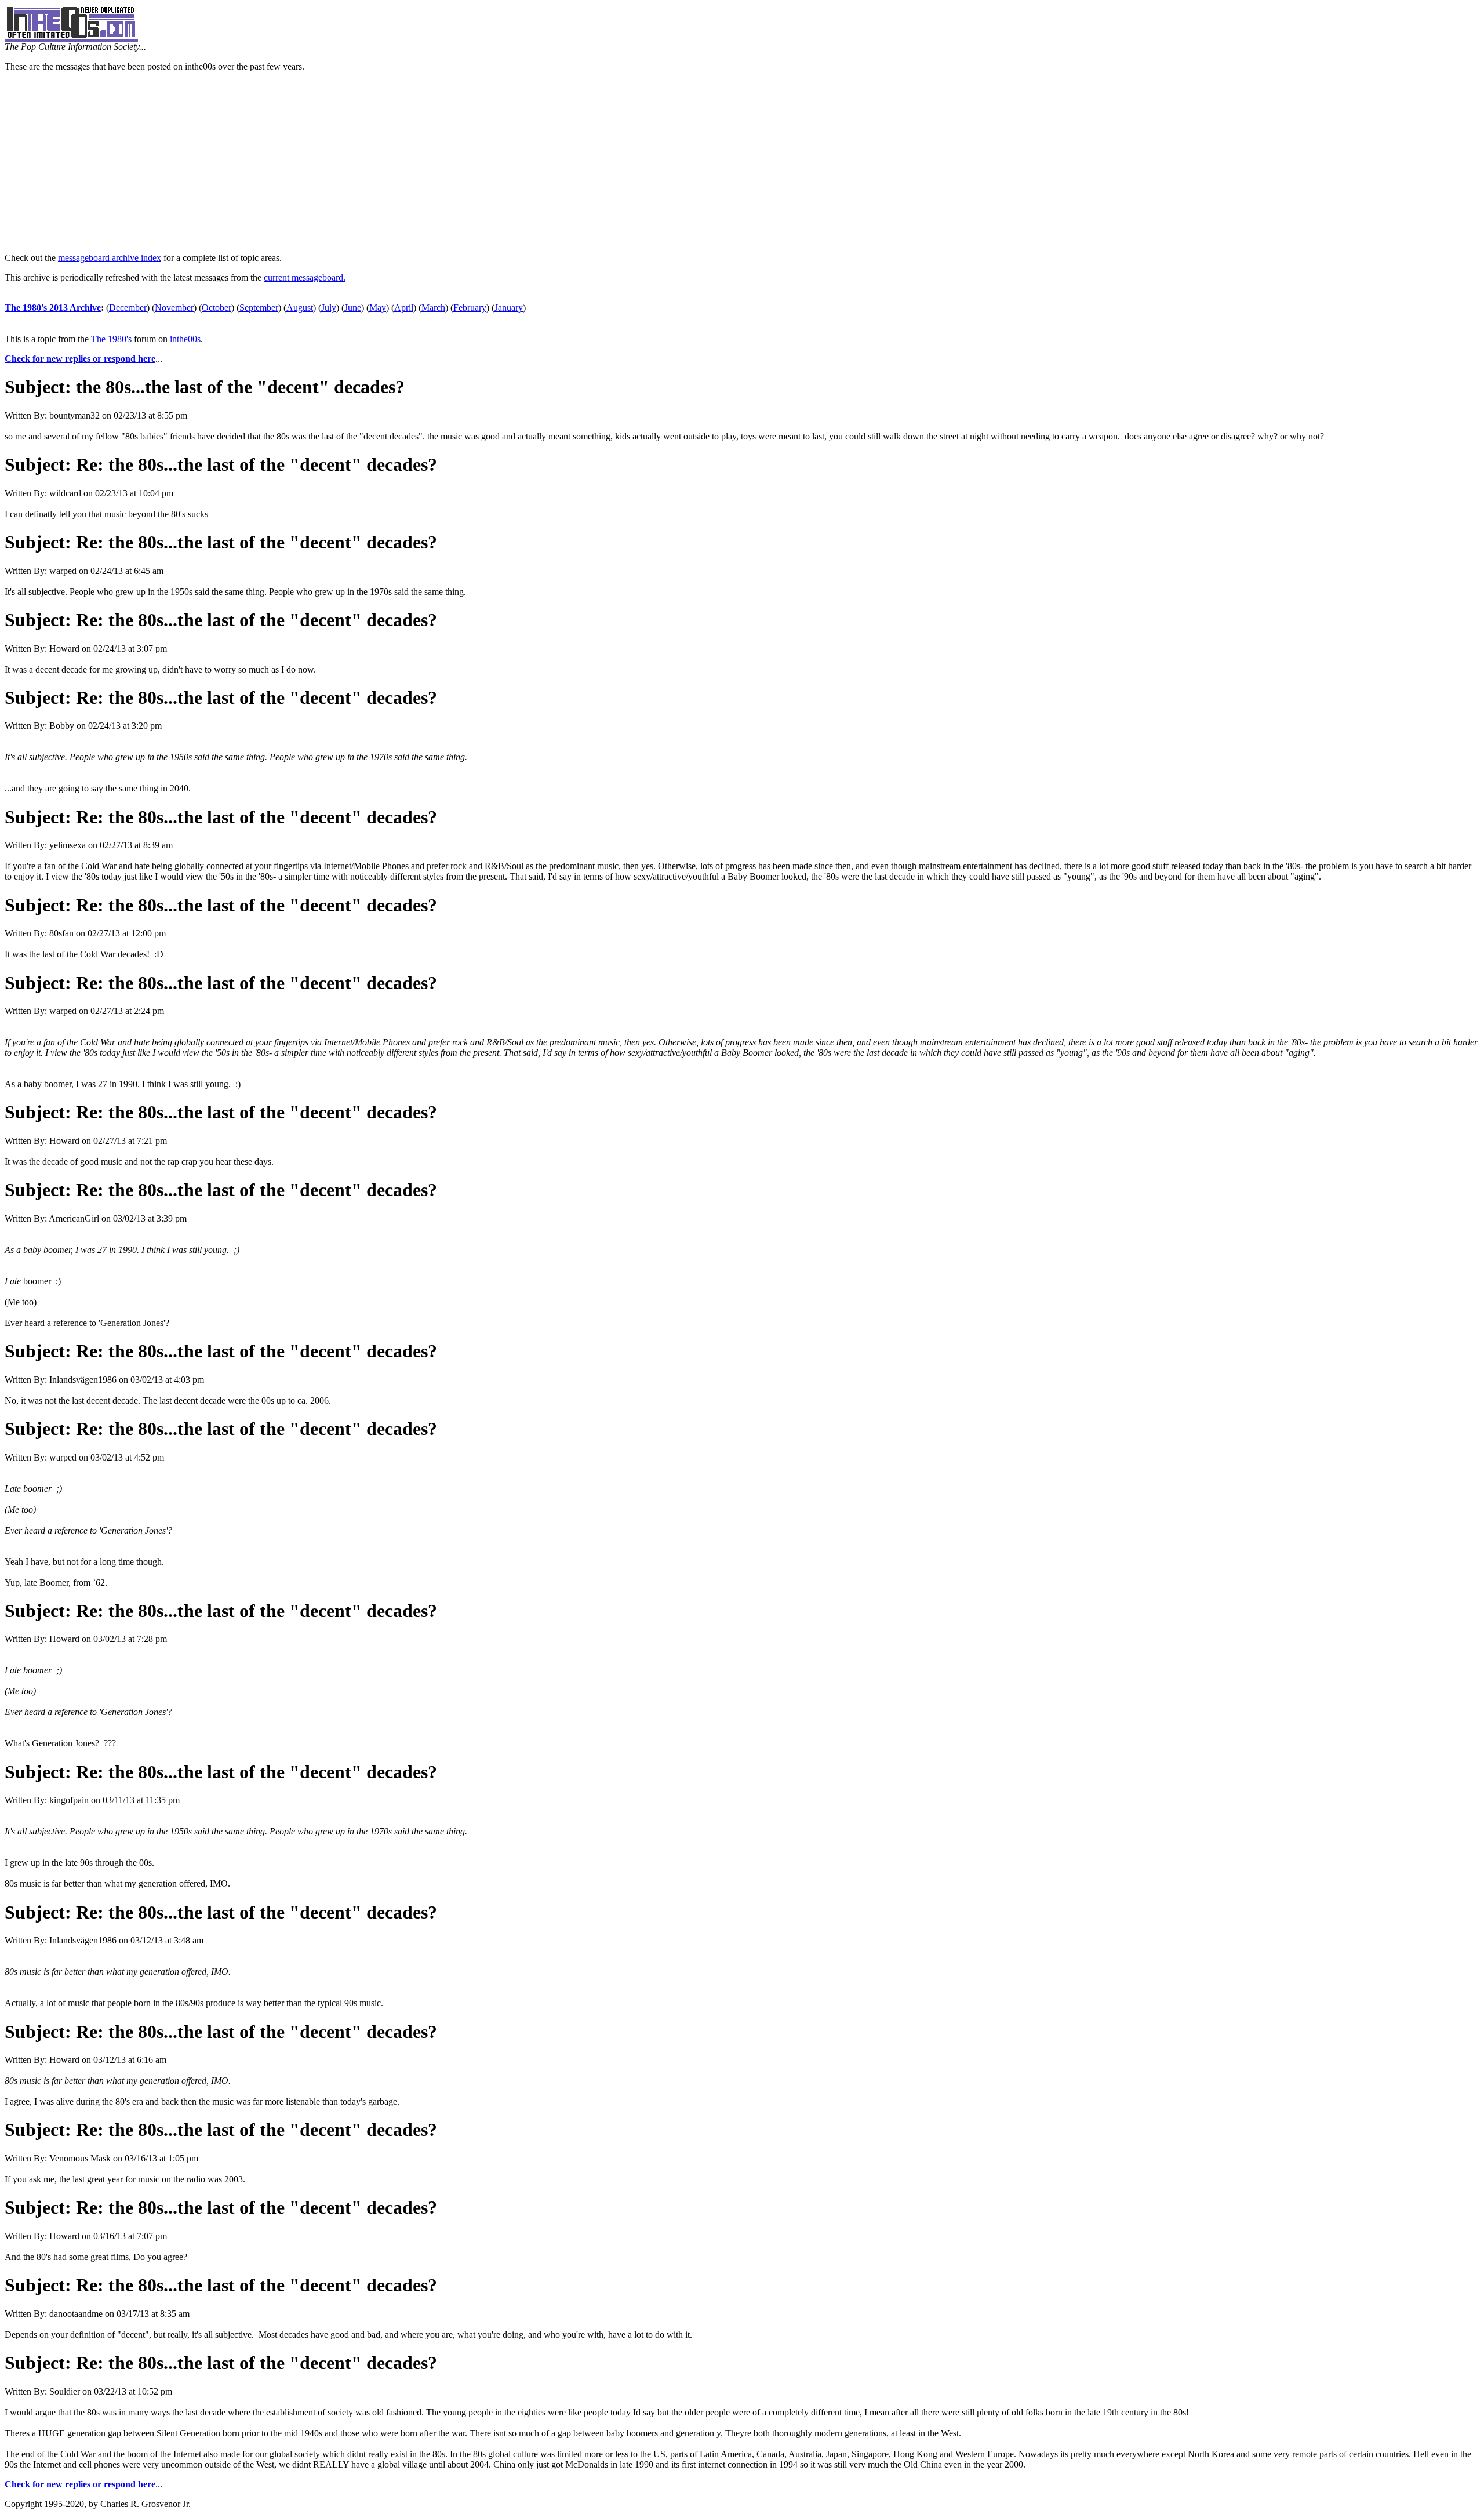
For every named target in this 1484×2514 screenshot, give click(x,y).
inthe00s (185, 339)
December (128, 308)
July (329, 308)
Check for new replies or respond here (80, 359)
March (433, 308)
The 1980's (111, 339)
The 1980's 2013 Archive (53, 308)
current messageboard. (305, 277)
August (300, 308)
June (353, 308)
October (217, 308)
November (174, 308)
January (509, 308)
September (259, 308)
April (404, 308)
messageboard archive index (110, 258)
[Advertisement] (742, 162)
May (378, 308)
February (470, 308)
